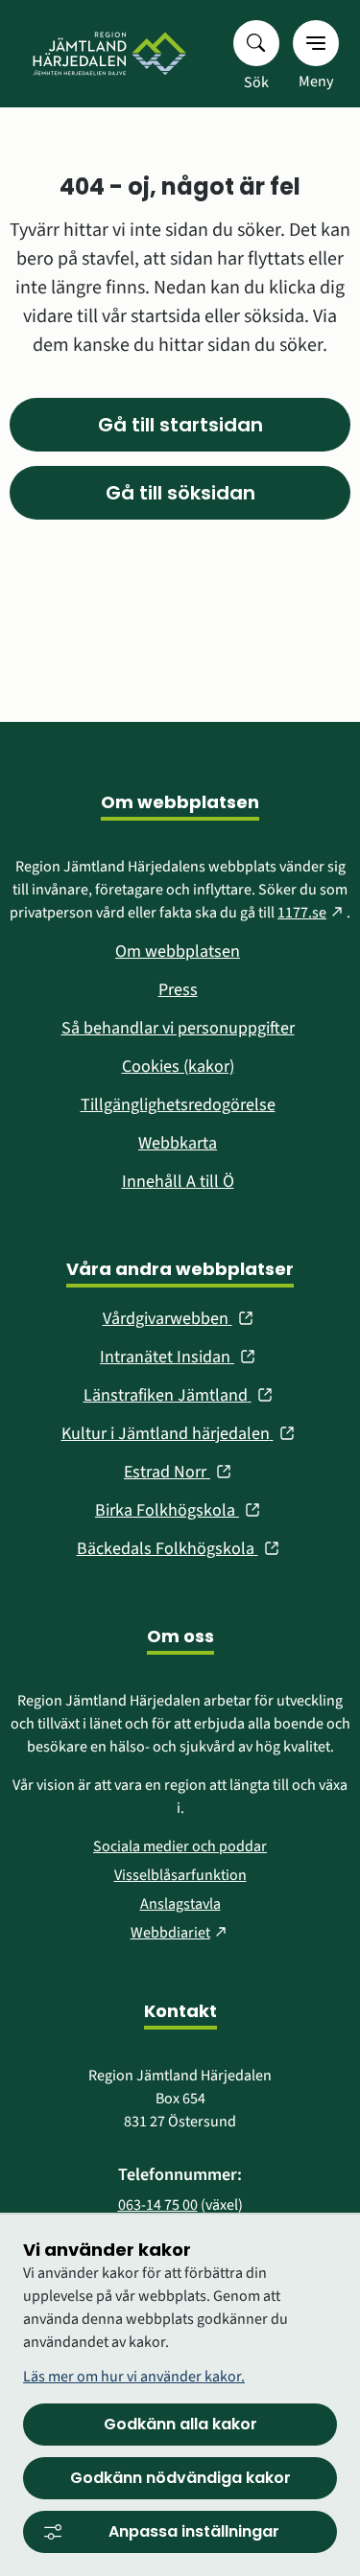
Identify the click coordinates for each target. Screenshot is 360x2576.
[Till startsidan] (108, 54)
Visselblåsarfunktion (180, 1875)
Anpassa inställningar (194, 2531)
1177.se (312, 913)
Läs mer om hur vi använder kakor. (134, 2377)
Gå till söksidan (180, 493)
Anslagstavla (180, 1904)
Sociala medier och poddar (180, 1846)
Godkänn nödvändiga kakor (180, 2478)
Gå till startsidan (180, 425)
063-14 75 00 (158, 2205)
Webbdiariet (180, 1933)
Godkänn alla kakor (180, 2424)
